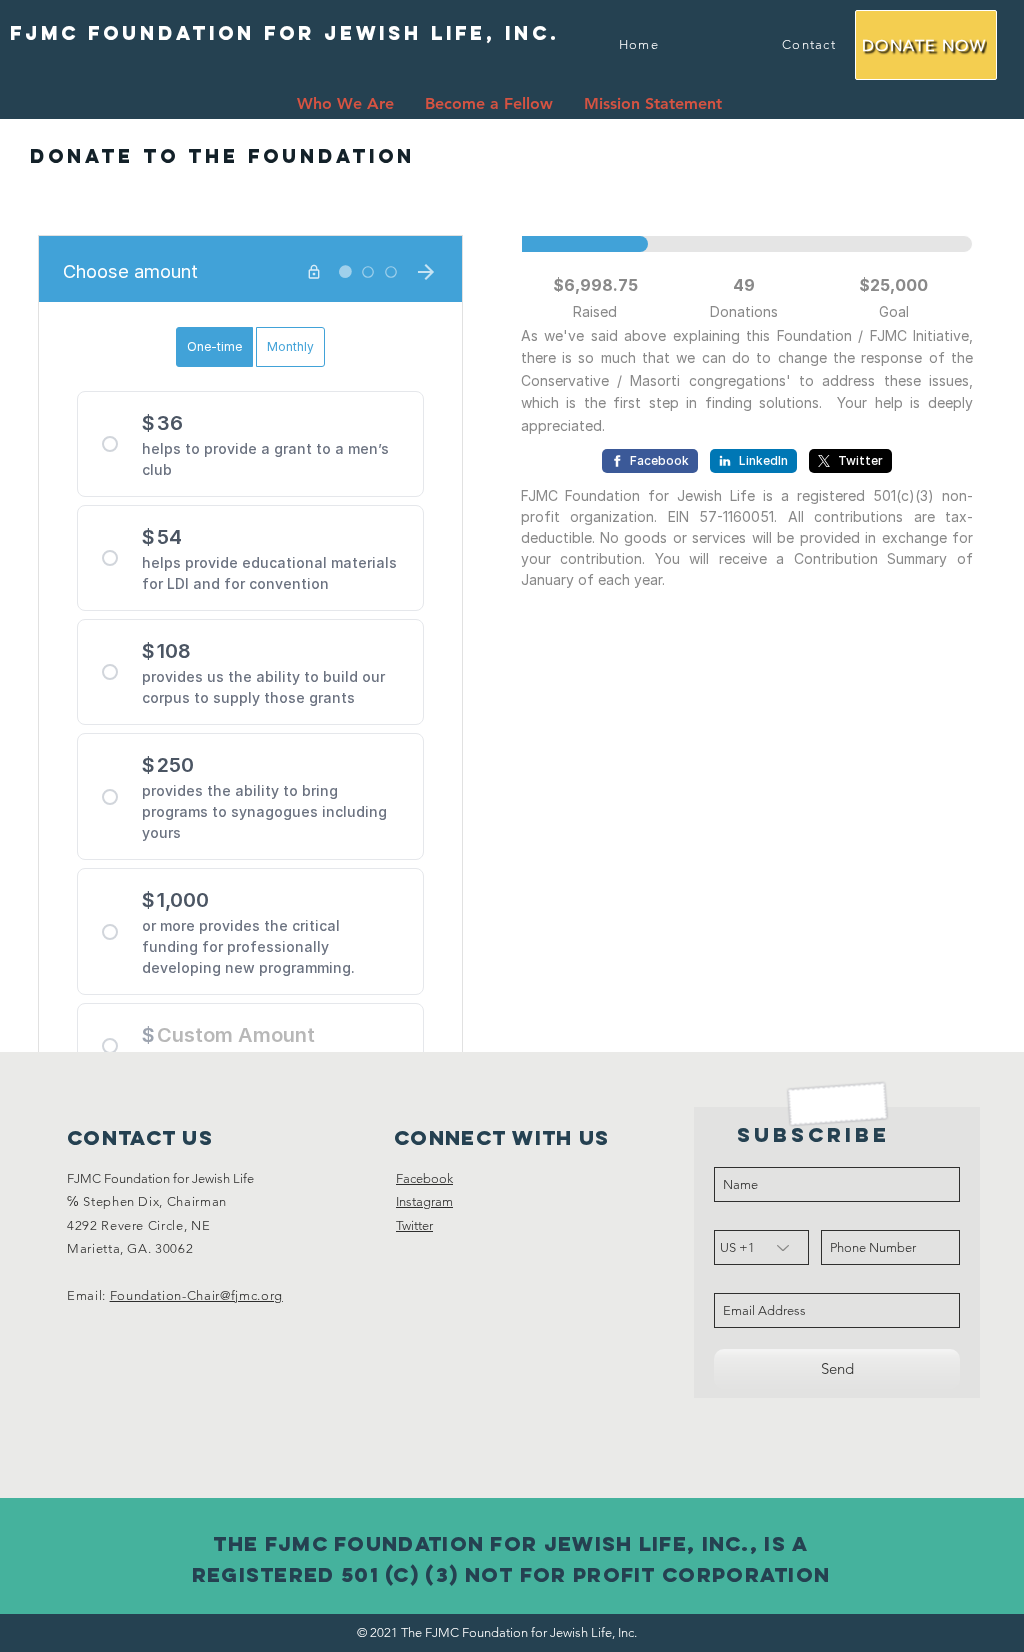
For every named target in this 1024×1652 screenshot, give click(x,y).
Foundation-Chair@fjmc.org (196, 1295)
